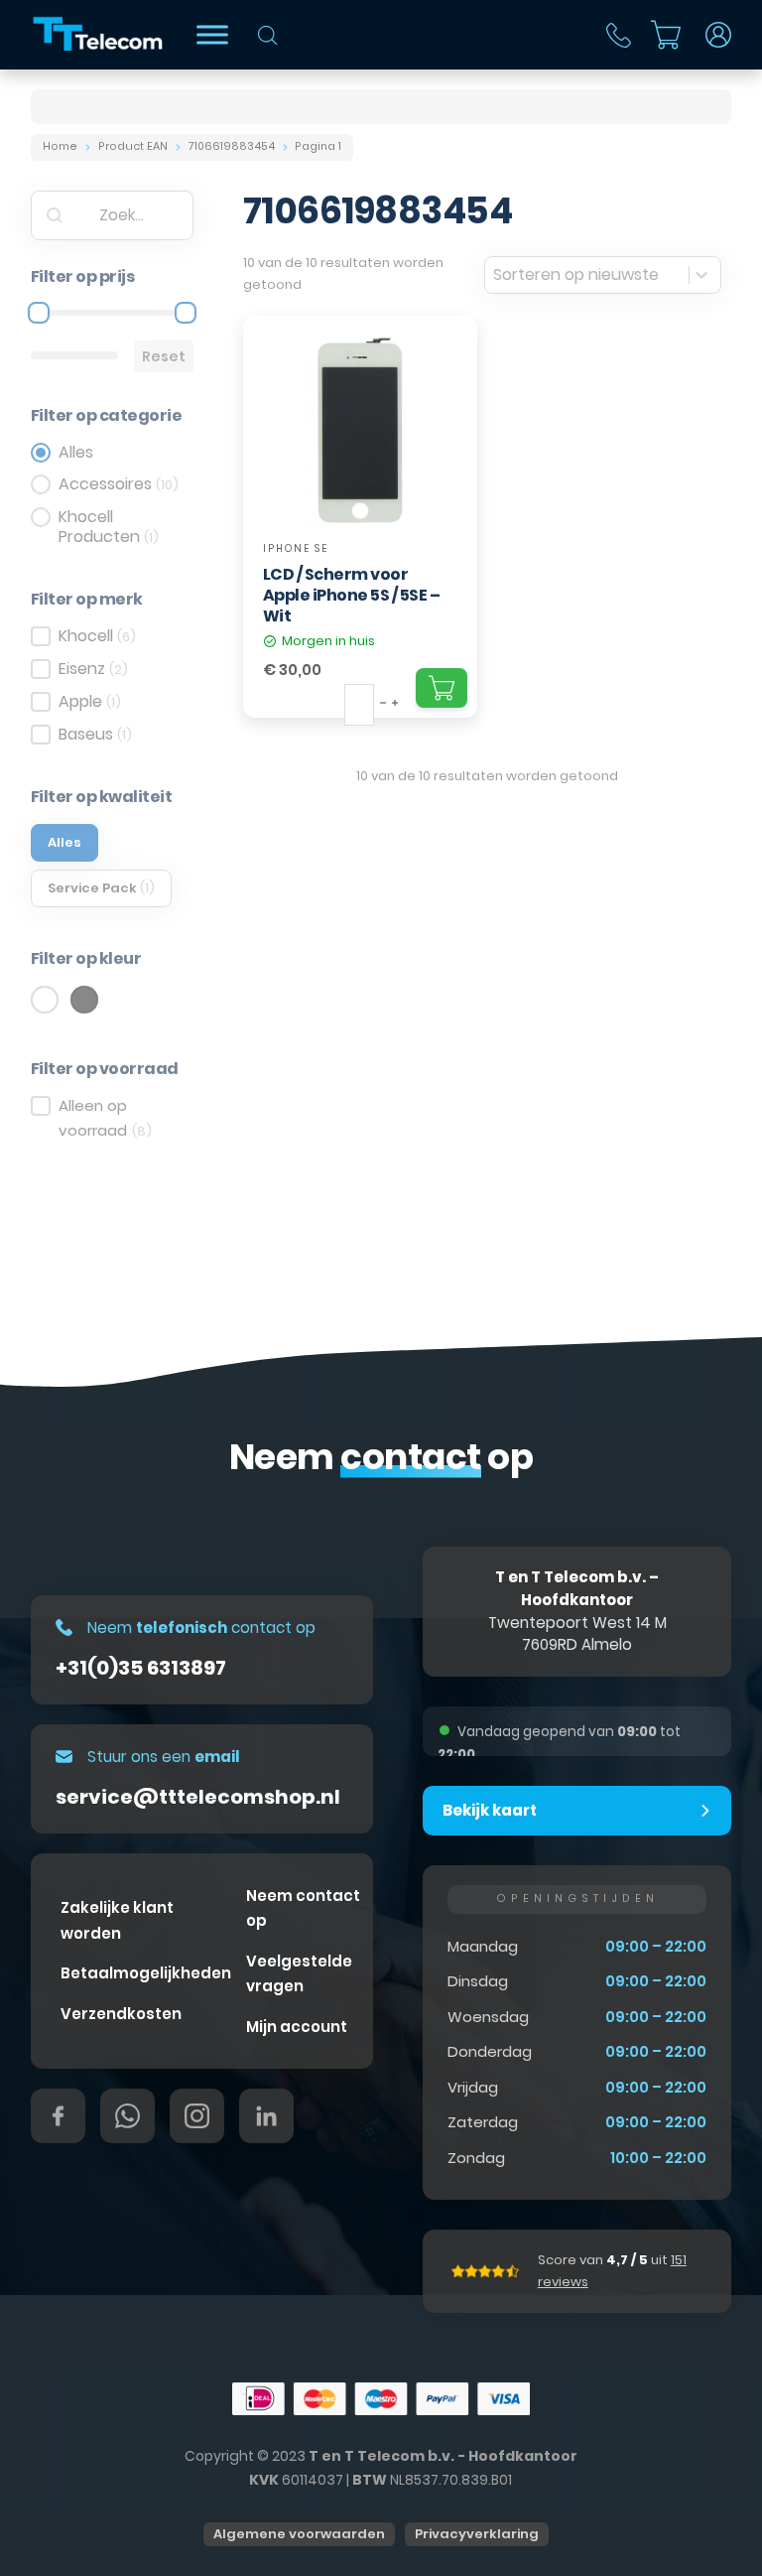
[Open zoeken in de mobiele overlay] (268, 35)
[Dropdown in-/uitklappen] (718, 35)
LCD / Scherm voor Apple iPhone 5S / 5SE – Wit (352, 595)
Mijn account (297, 2027)
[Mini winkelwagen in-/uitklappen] (666, 35)
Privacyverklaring (477, 2534)
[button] (577, 1811)
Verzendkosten (121, 2014)
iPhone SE (296, 548)
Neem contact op (303, 1908)
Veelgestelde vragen (299, 1974)
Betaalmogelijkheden (146, 1973)
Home (60, 146)
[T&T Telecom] (99, 35)
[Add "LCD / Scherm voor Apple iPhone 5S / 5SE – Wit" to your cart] (442, 688)
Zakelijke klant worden (117, 1920)
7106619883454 (232, 146)
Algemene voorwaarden (299, 2534)
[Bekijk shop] (212, 34)
